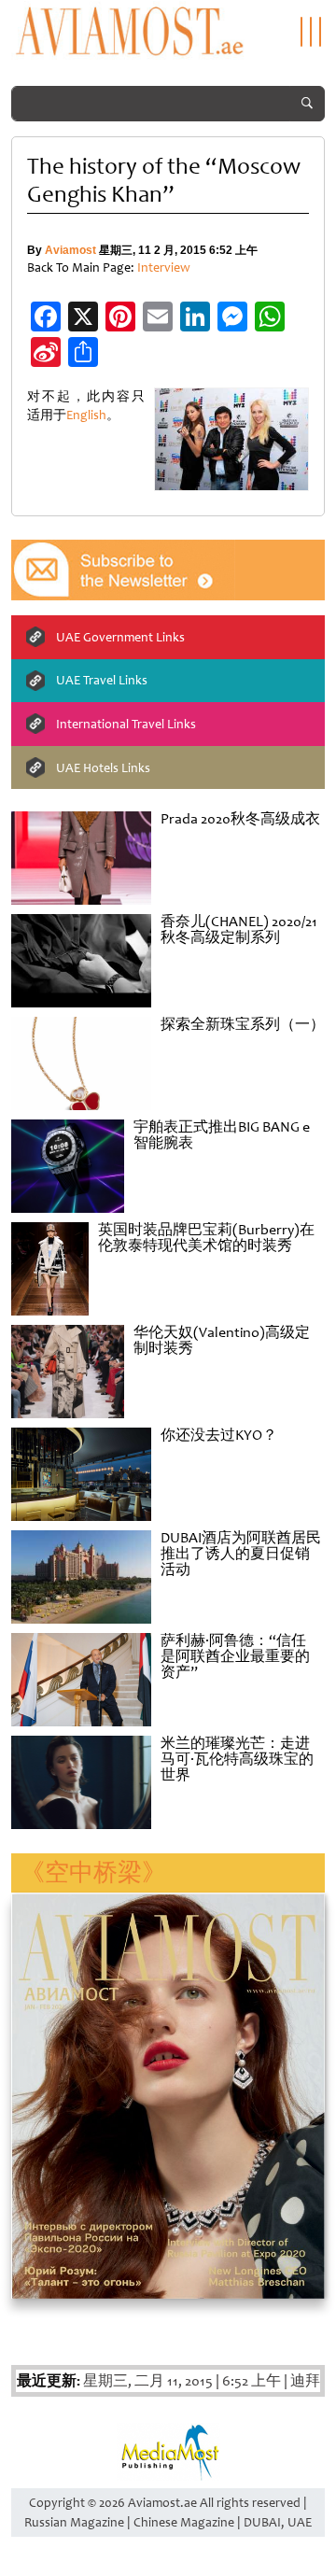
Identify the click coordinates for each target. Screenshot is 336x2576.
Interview (164, 267)
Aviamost (70, 250)
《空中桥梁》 (93, 1872)
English (86, 415)
